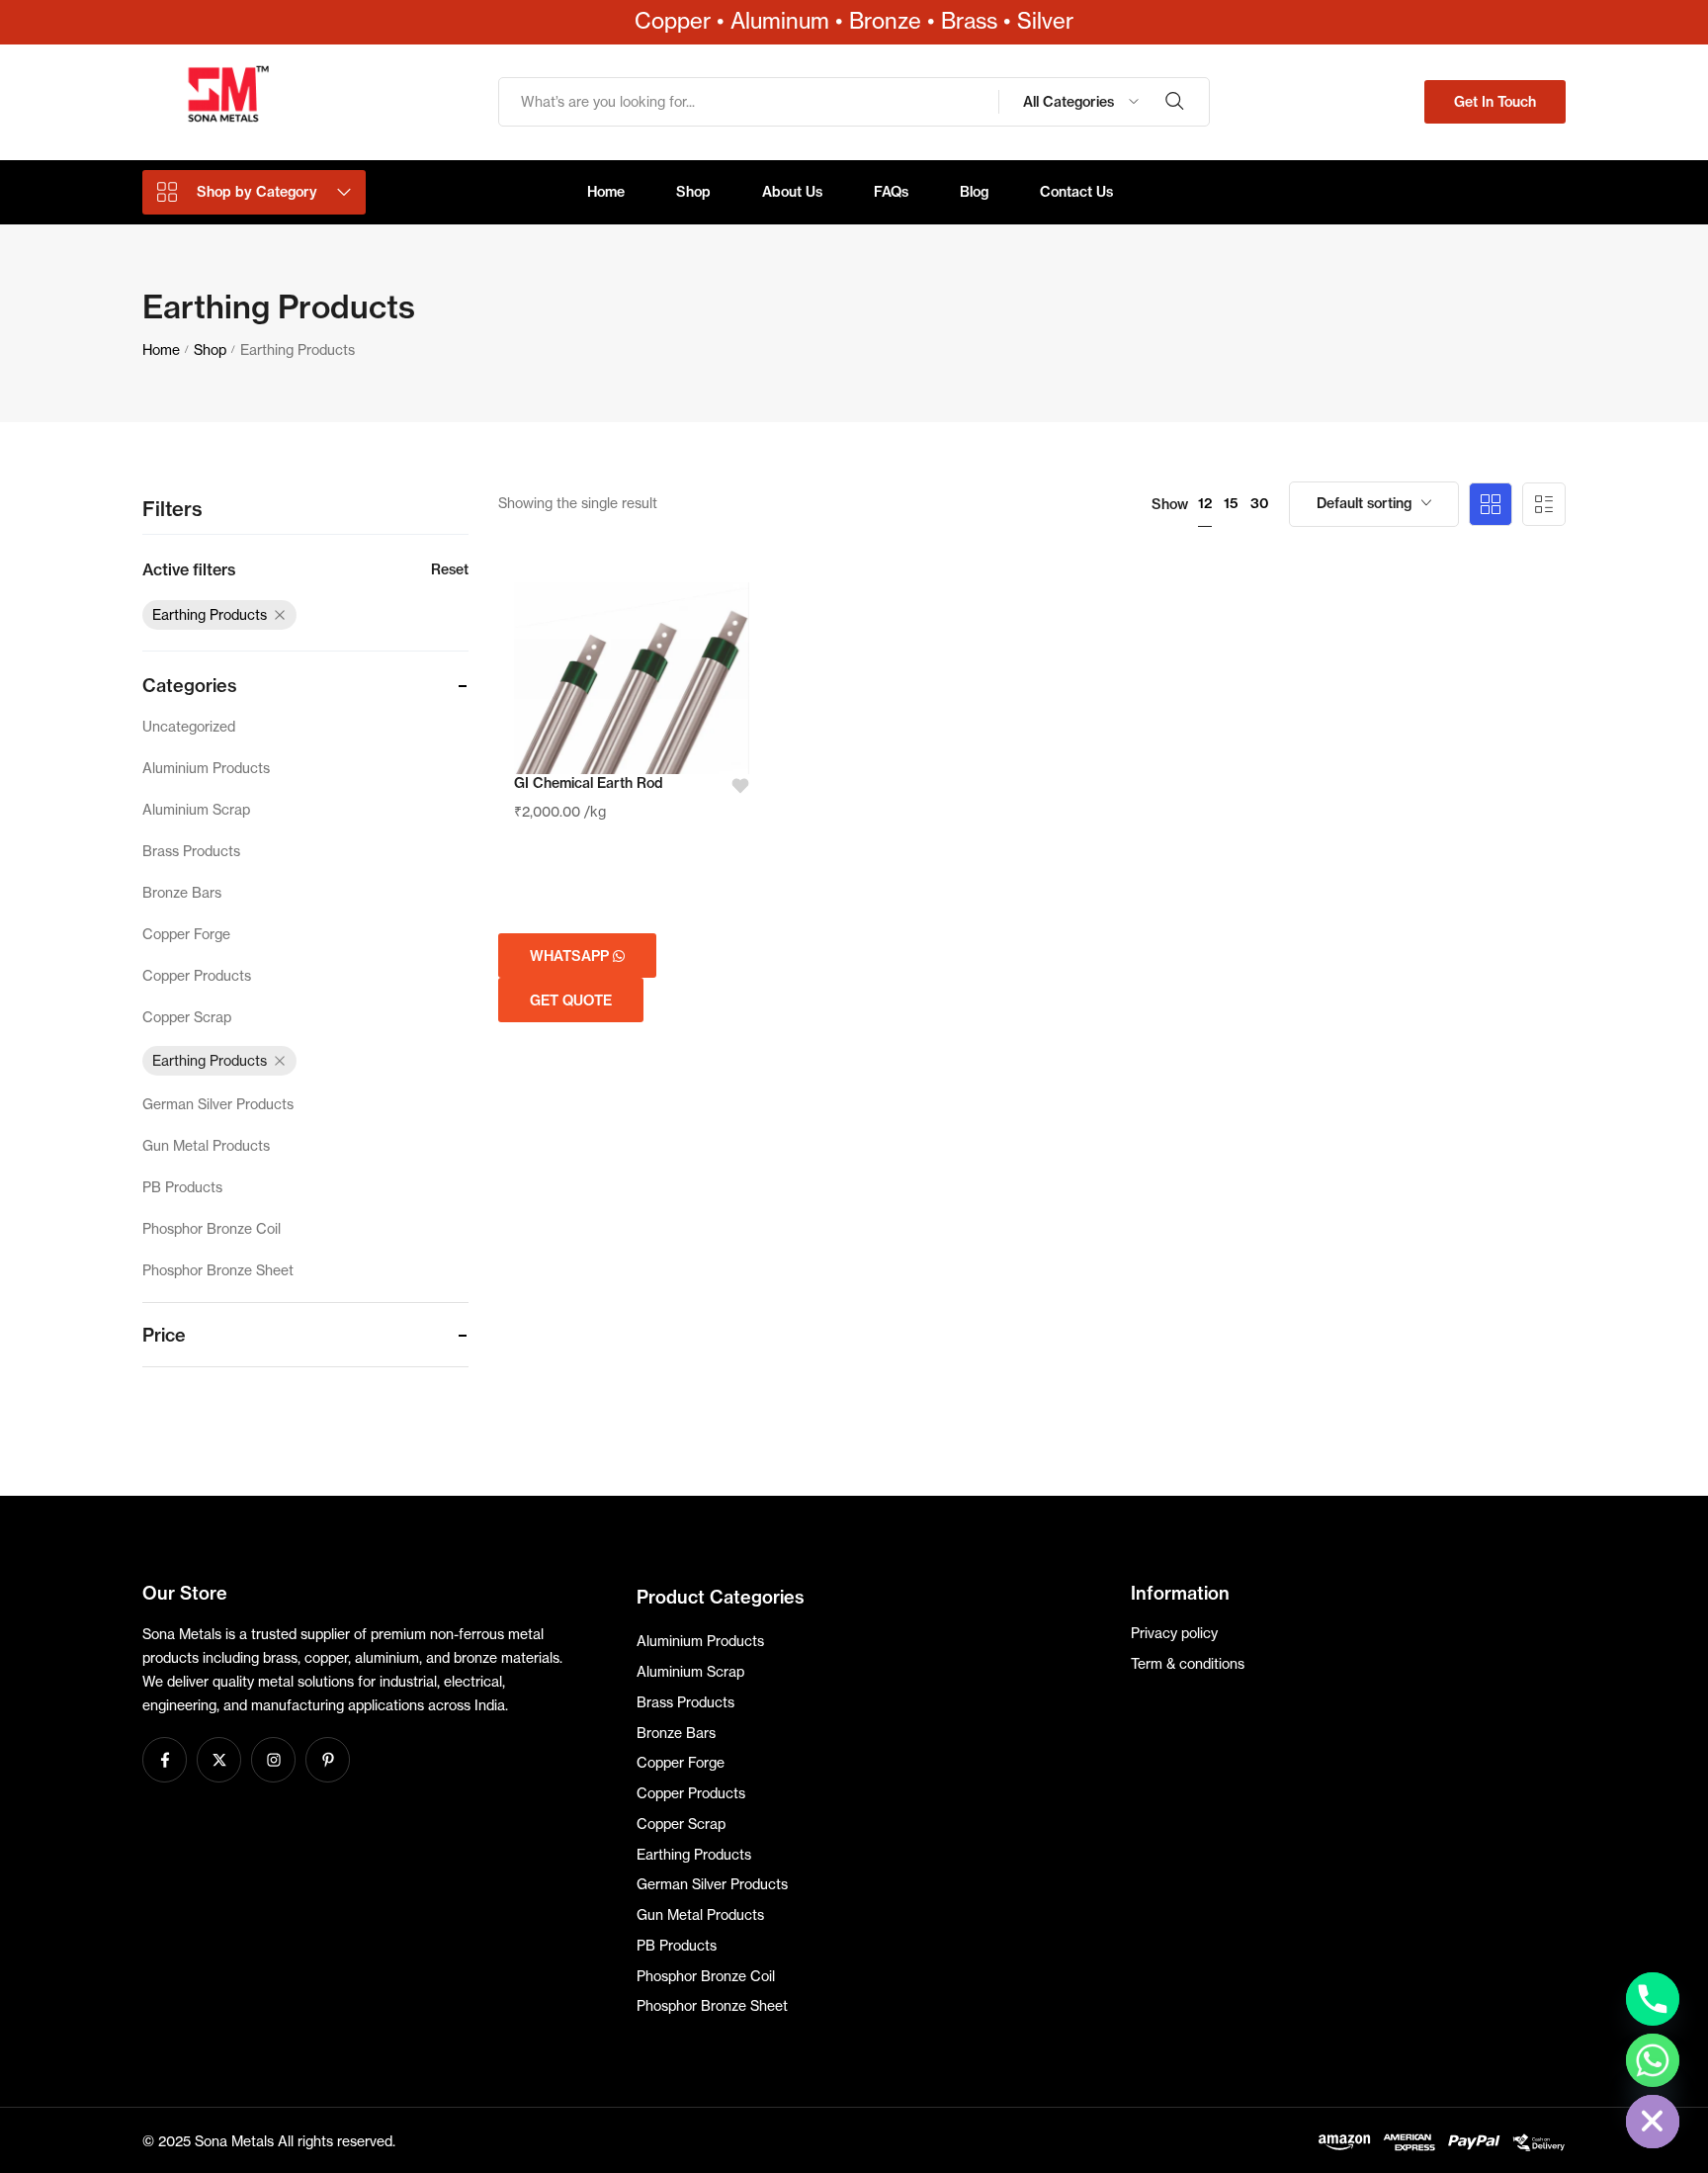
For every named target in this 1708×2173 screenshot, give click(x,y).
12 (1205, 503)
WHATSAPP (571, 956)
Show (1170, 504)
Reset (450, 569)
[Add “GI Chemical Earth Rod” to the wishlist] (734, 786)
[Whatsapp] (1653, 2060)
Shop (210, 349)
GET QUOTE (571, 1000)
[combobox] (1374, 504)
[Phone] (1653, 1999)
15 (1231, 503)
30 (1260, 503)
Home (161, 349)
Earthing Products (210, 614)
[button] (1495, 102)
